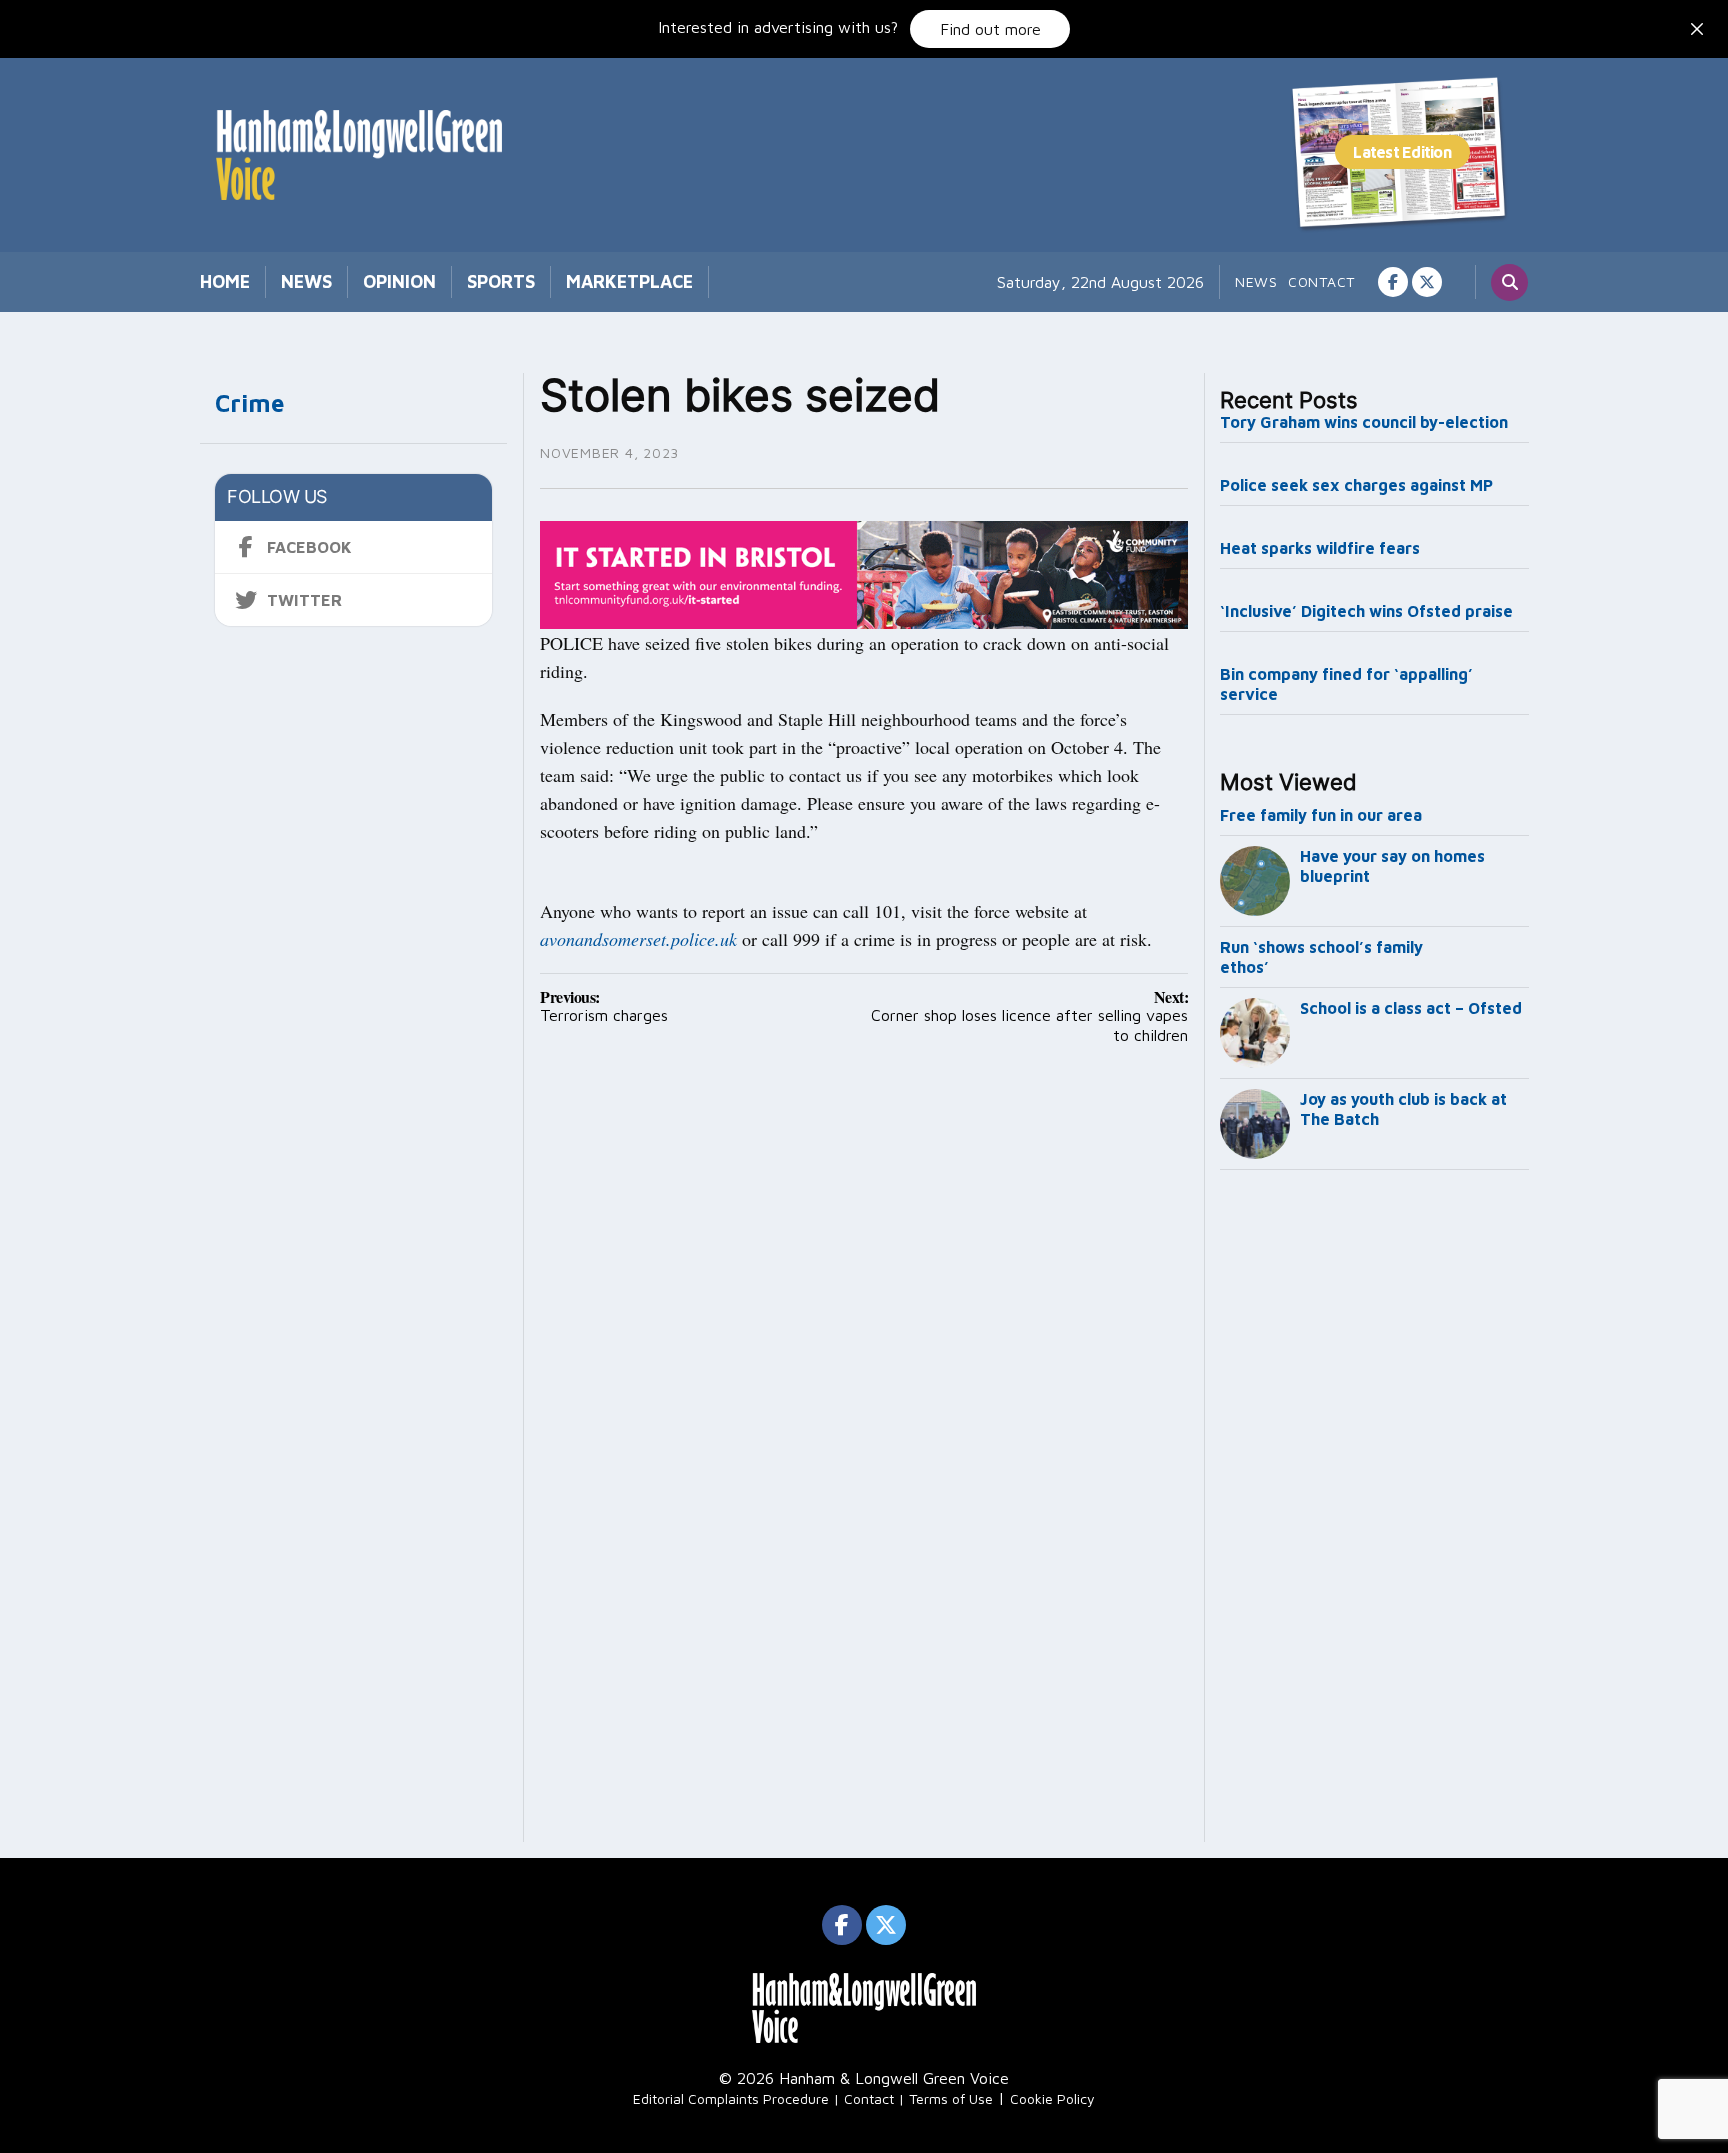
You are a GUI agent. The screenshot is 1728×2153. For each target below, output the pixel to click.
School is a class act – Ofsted (1411, 1008)
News (306, 281)
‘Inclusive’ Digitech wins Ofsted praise (1366, 611)
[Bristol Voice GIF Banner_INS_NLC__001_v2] (864, 573)
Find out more (990, 29)
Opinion (399, 281)
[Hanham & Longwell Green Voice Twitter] (1427, 282)
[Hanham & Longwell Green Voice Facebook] (1393, 282)
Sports (501, 281)
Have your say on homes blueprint (1392, 866)
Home (225, 281)
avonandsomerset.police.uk (638, 939)
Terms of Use (951, 2098)
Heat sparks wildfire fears (1320, 548)
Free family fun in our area (1321, 815)
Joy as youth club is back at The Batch (1403, 1109)
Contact (1321, 281)
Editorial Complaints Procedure (731, 2098)
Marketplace (629, 281)
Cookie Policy (1052, 2098)
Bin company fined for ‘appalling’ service (1346, 684)
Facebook (309, 547)
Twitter (304, 600)
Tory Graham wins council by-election (1364, 422)
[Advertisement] (1375, 1510)
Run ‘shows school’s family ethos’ (1321, 957)
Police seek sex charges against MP (1358, 485)
